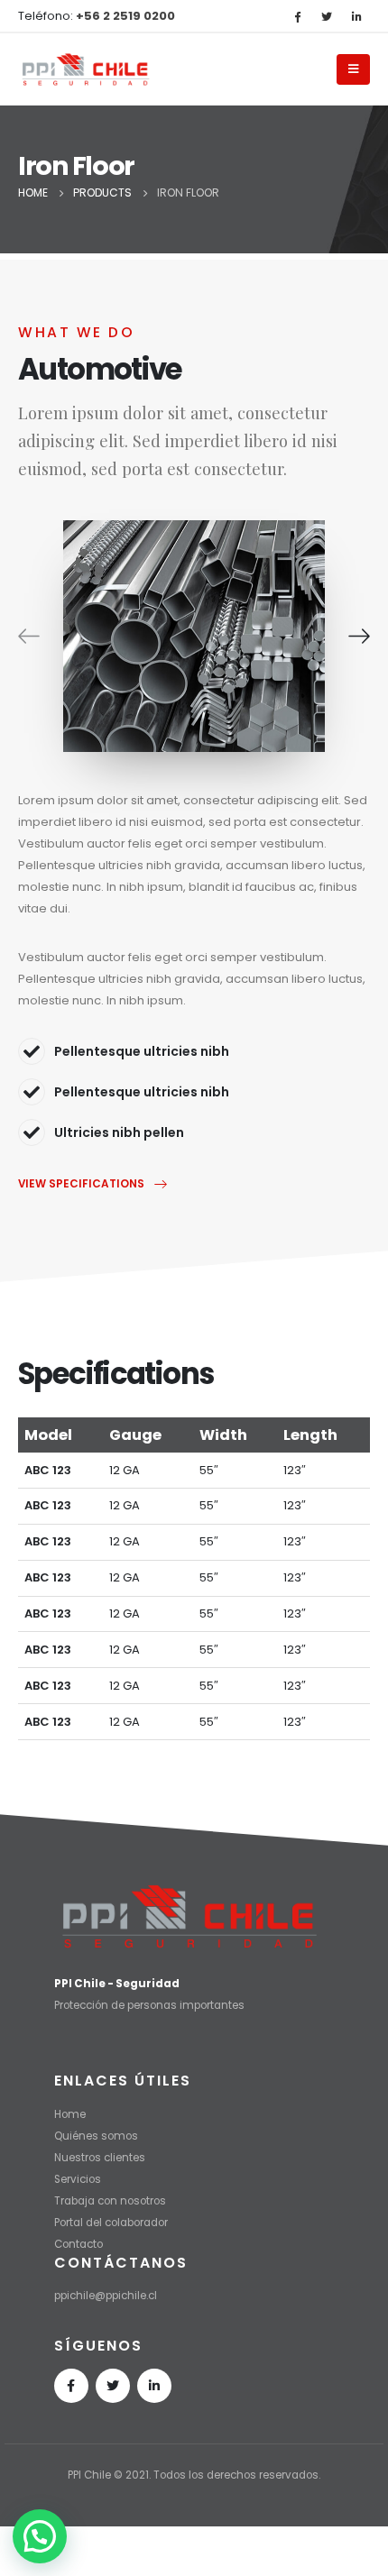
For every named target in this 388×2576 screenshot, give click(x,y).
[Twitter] (327, 16)
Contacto (79, 2244)
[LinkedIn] (356, 16)
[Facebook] (297, 16)
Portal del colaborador (111, 2223)
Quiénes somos (96, 2136)
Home (70, 2114)
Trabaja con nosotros (110, 2201)
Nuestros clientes (100, 2158)
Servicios (78, 2179)
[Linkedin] (154, 2386)
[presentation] (29, 636)
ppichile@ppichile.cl (106, 2296)
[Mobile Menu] (353, 69)
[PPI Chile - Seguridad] (86, 69)
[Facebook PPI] (71, 2386)
